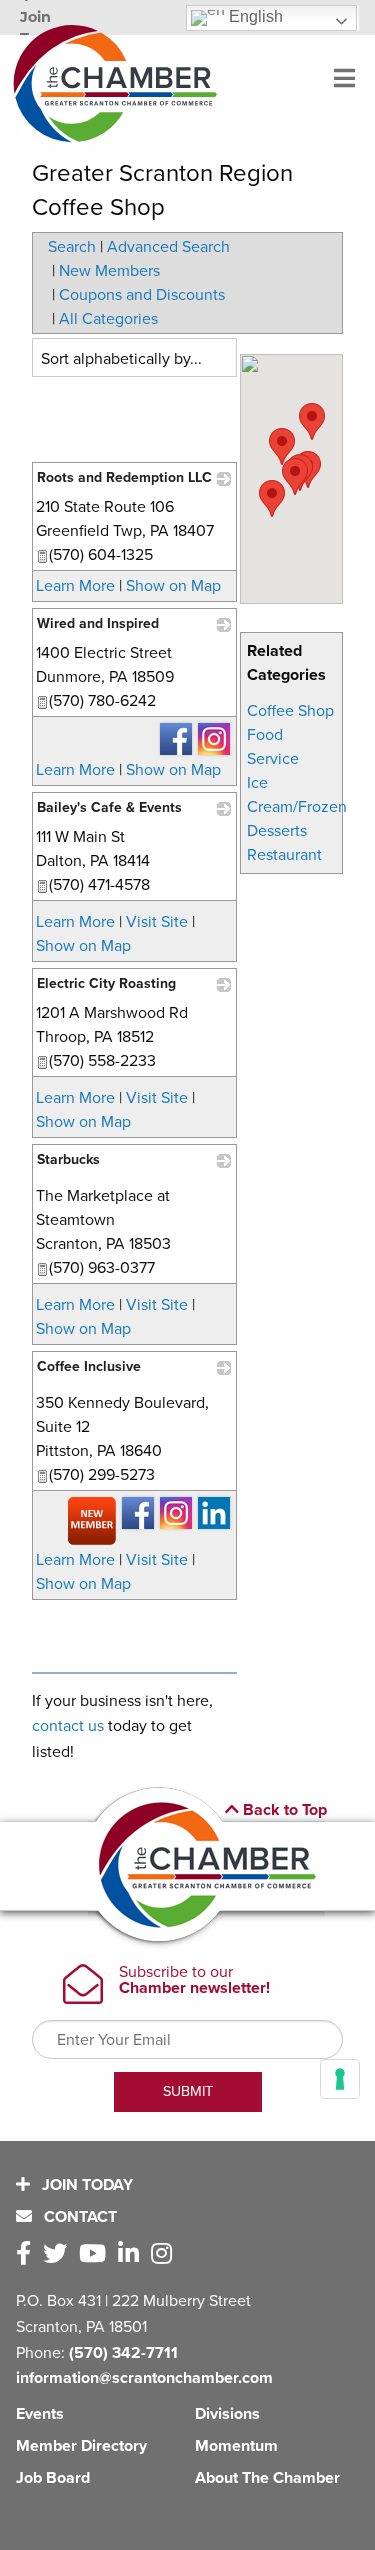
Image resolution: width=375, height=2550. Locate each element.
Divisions (227, 2414)
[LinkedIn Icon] (132, 2254)
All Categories (108, 319)
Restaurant (284, 855)
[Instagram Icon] (165, 2254)
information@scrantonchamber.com (144, 2378)
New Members (109, 271)
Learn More (75, 586)
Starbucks (68, 1159)
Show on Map (173, 586)
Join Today (85, 2185)
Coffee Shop (290, 711)
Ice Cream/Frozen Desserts (297, 807)
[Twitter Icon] (59, 2254)
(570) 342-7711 (123, 2353)
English (254, 16)
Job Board (53, 2478)
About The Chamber (267, 2478)
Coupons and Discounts (142, 295)
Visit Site (157, 922)
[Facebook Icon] (27, 2254)
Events (40, 2414)
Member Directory (81, 2446)
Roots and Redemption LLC (124, 477)
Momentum (236, 2446)
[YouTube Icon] (96, 2254)
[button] (312, 421)
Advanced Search (168, 247)
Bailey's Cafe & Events (109, 807)
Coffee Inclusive (89, 1366)
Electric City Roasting (106, 983)
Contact (78, 2217)
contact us (68, 1726)
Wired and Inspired (98, 623)
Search (72, 247)
